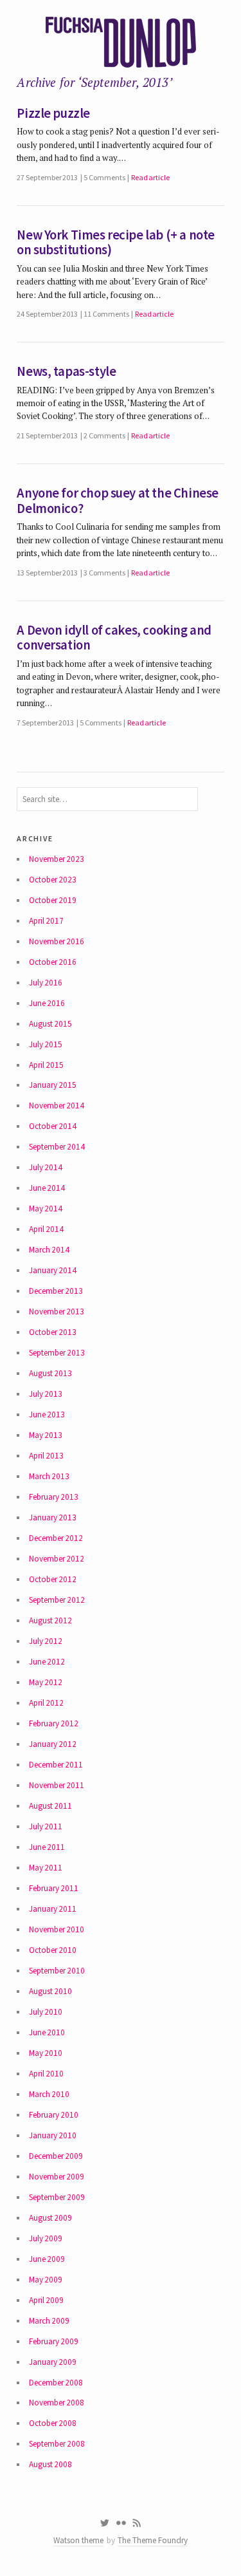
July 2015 (46, 1044)
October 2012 (53, 1579)
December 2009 (56, 2156)
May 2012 (46, 1682)
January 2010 (53, 2135)
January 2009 (53, 2362)
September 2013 (57, 1353)
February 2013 (54, 1497)
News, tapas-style (66, 371)
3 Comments (104, 573)
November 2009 (57, 2177)
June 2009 (47, 2259)
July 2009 (46, 2238)
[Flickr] (121, 2523)
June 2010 (47, 2032)
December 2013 (56, 1291)
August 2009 (50, 2218)
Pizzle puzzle (53, 113)
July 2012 (46, 1641)
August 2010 (50, 1991)
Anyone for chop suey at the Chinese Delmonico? (118, 501)
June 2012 (47, 1662)
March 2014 (49, 1250)
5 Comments (104, 177)
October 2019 (53, 900)
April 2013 (46, 1456)
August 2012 (50, 1620)
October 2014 (53, 1126)
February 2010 (54, 2115)
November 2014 (57, 1106)
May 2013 (46, 1435)
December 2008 (56, 2383)
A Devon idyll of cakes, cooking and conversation (114, 638)
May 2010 (46, 2053)
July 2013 (46, 1394)
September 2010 (57, 1971)
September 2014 (57, 1147)
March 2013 (49, 1476)
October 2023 (53, 880)
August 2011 (50, 1806)
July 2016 (46, 983)
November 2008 (57, 2403)
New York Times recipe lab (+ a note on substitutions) (116, 243)
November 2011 (57, 1785)
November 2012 (57, 1559)
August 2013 (50, 1373)
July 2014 (46, 1167)
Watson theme (78, 2540)
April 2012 (46, 1703)
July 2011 (46, 1826)
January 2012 (53, 1744)
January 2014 (53, 1270)
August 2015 (50, 1024)
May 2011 (46, 1868)
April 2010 (46, 2074)
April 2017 (46, 921)
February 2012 (54, 1723)
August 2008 (50, 2464)
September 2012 (57, 1600)
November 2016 (57, 941)
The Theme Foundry (153, 2540)
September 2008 (57, 2444)
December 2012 (56, 1538)
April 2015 (46, 1065)
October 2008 (53, 2423)
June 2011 (47, 1847)
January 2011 (53, 1909)
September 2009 (57, 2197)
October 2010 (53, 1950)
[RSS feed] (137, 2523)
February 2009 (54, 2341)
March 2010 (49, 2094)
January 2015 (53, 1085)
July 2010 (46, 2012)
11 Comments (106, 314)
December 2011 (56, 1765)
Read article (150, 177)
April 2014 (46, 1229)
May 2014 (46, 1209)
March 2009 (49, 2321)
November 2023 (57, 859)
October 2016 (53, 962)
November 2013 (57, 1311)
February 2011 (54, 1888)
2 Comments (104, 435)
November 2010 (57, 1929)
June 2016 (47, 1003)
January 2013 (53, 1517)
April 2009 (46, 2300)
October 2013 (53, 1332)
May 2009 (46, 2280)
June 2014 (47, 1188)
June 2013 (47, 1414)
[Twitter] (104, 2523)
